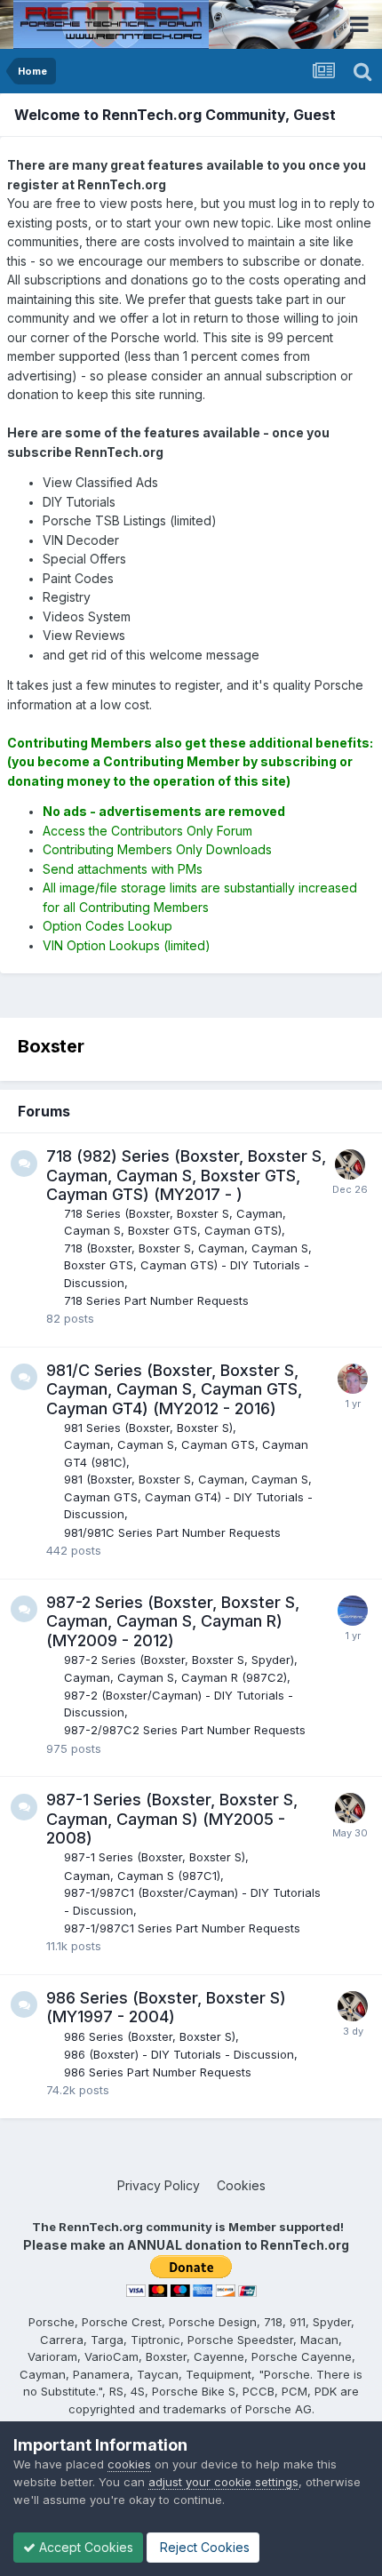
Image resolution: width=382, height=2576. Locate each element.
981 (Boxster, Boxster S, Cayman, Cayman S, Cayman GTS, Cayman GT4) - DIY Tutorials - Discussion (188, 1496)
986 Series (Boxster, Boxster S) (150, 2036)
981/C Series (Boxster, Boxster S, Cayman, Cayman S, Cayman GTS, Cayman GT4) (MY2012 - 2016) (174, 1389)
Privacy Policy (159, 2185)
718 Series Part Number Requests (156, 1300)
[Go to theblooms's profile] (353, 1611)
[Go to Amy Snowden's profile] (353, 1379)
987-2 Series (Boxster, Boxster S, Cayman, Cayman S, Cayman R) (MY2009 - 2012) (173, 1621)
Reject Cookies (203, 2547)
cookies (129, 2464)
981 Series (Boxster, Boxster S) (148, 1428)
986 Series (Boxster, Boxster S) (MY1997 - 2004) (166, 2008)
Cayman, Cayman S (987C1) (142, 1876)
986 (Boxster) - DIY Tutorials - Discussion (179, 2054)
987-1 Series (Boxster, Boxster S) (155, 1857)
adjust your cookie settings (223, 2482)
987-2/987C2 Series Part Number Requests (185, 1730)
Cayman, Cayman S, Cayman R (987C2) (175, 1677)
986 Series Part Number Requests (158, 2072)
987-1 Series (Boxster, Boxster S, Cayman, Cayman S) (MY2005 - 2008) (172, 1819)
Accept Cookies (84, 2547)
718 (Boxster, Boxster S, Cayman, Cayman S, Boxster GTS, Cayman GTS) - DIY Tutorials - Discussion (188, 1265)
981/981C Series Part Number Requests (172, 1532)
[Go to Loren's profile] (350, 1164)
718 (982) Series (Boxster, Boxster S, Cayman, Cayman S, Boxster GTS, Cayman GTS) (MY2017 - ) (186, 1175)
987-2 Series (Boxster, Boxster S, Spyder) (179, 1660)
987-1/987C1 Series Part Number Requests (182, 1928)
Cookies (241, 2185)
